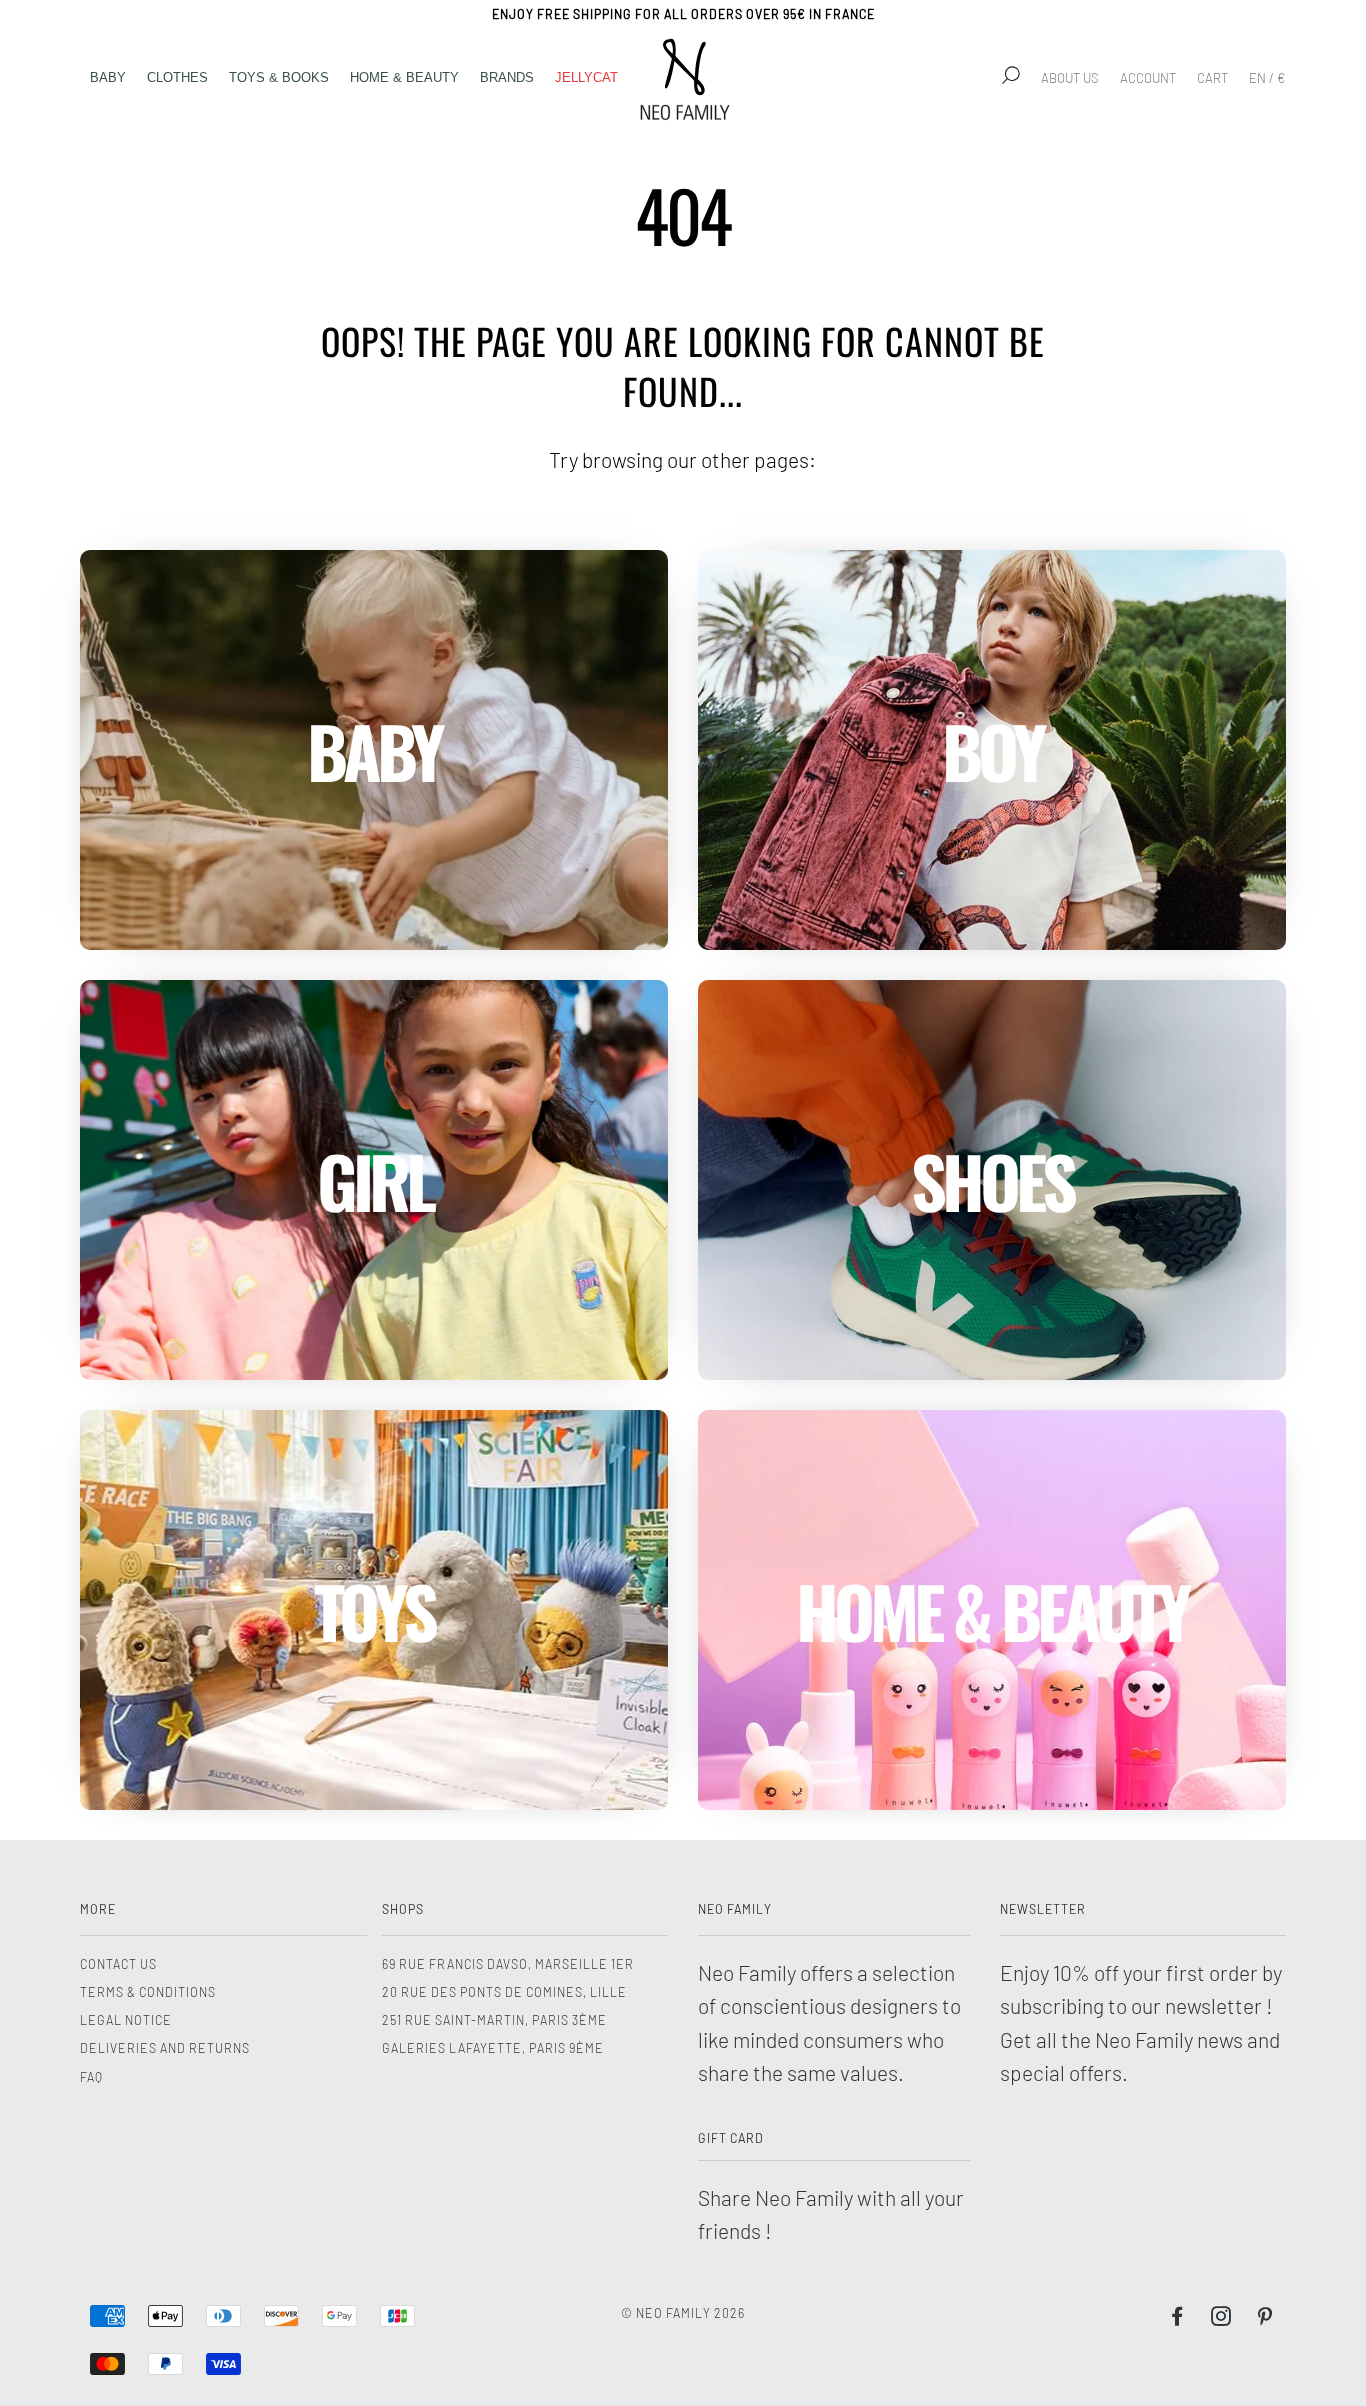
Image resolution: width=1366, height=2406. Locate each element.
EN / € (1267, 78)
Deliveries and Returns (165, 2048)
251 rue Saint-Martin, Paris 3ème (494, 2020)
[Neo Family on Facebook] (1177, 2319)
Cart (1212, 78)
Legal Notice (126, 2020)
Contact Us (118, 1964)
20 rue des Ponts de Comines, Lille (504, 1992)
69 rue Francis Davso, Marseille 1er (508, 1964)
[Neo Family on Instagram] (1221, 2319)
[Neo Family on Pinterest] (1265, 2319)
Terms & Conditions (148, 1992)
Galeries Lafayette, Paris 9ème (493, 2048)
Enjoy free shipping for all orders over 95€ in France (683, 14)
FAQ (91, 2077)
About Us (1070, 78)
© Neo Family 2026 (683, 2313)
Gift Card (731, 2138)
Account (1148, 78)
